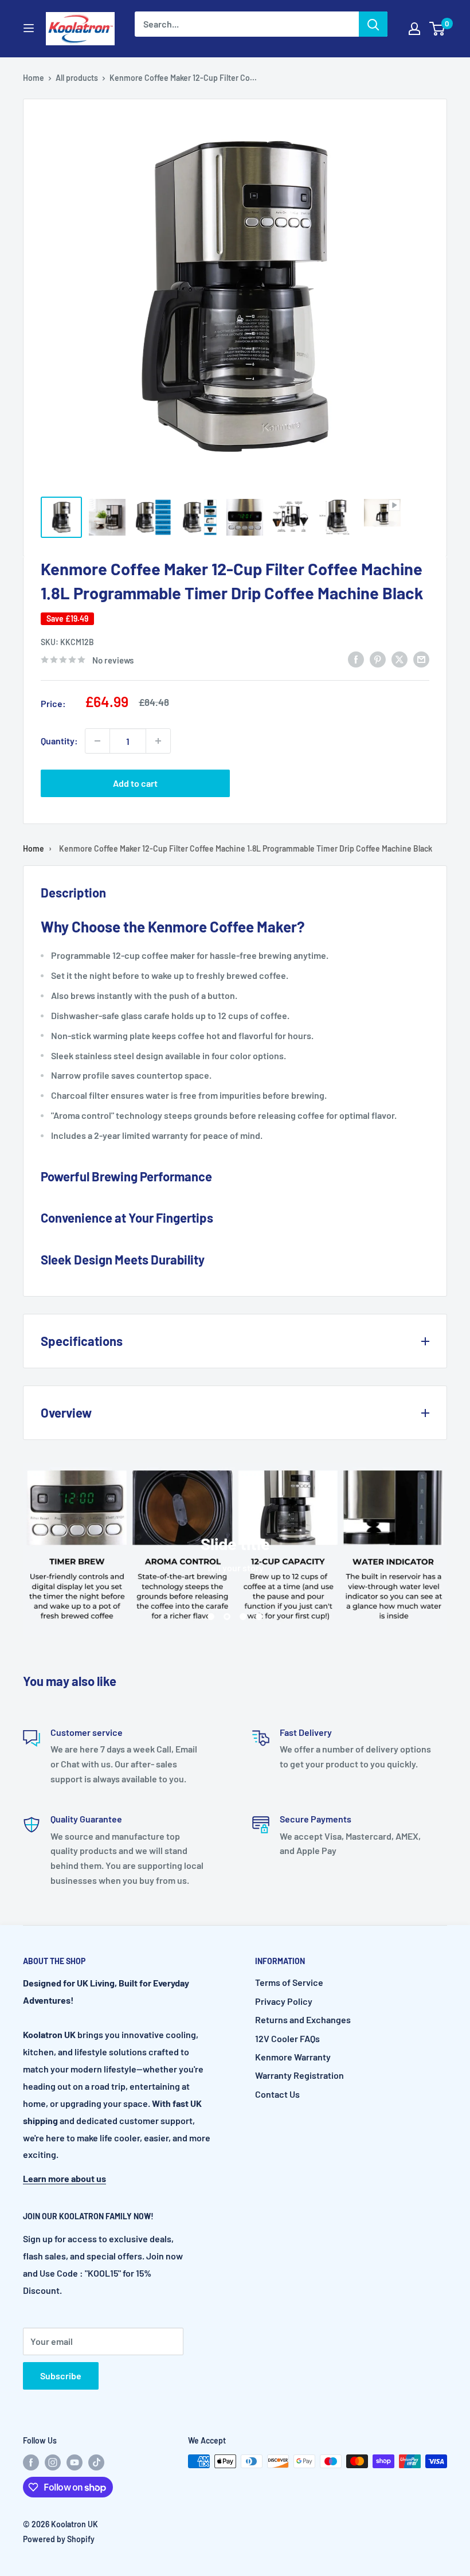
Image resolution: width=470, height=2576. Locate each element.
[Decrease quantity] (97, 741)
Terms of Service (289, 1982)
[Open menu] (29, 28)
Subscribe (61, 2376)
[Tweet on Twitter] (399, 659)
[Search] (373, 24)
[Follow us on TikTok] (96, 2462)
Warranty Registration (299, 2075)
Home (34, 78)
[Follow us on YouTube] (75, 2462)
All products (77, 78)
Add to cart (135, 783)
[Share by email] (421, 659)
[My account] (414, 29)
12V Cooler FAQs (287, 2038)
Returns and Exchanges (303, 2019)
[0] (438, 29)
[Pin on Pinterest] (378, 659)
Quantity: (59, 741)
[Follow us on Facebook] (31, 2462)
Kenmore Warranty (293, 2057)
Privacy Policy (284, 2001)
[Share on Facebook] (356, 659)
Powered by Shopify (59, 2539)
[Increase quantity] (158, 741)
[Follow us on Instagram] (53, 2462)
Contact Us (277, 2094)
